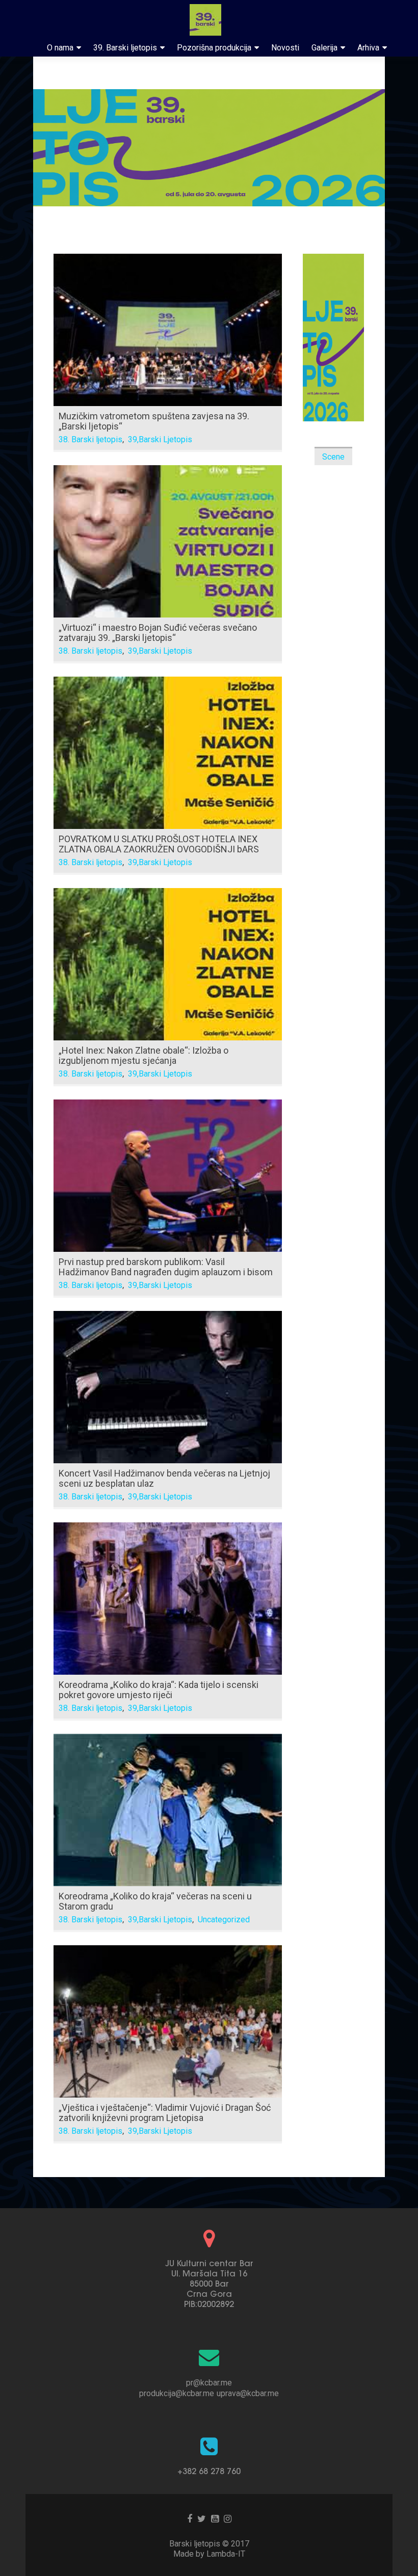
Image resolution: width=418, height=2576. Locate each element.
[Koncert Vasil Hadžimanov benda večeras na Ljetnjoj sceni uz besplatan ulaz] (168, 1386)
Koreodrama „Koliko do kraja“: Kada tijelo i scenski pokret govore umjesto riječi (159, 1690)
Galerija (324, 48)
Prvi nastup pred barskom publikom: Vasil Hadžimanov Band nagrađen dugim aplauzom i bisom (166, 1267)
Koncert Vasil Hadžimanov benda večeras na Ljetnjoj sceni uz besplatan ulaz (164, 1478)
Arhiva (368, 48)
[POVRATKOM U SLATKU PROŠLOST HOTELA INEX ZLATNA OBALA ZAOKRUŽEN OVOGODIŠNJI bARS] (168, 752)
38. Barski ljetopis (90, 439)
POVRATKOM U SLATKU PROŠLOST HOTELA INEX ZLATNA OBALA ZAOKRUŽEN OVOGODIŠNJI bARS (159, 844)
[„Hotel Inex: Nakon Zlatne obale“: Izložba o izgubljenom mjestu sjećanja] (168, 963)
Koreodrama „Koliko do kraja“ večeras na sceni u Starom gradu (155, 1901)
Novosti (285, 48)
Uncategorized (224, 1920)
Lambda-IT (226, 2554)
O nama (60, 48)
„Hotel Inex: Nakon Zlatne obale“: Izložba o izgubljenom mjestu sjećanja (143, 1055)
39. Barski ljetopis (125, 48)
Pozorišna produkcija (214, 48)
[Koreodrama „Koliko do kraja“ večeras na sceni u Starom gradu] (168, 1809)
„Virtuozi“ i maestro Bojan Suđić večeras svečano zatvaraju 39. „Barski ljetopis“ (158, 633)
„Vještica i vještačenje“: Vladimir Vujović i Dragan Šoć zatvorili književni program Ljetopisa (165, 2113)
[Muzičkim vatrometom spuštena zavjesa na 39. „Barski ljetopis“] (168, 329)
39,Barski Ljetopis (160, 439)
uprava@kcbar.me (248, 2393)
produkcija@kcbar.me (177, 2393)
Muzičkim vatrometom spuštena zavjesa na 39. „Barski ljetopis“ (154, 421)
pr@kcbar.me (209, 2383)
